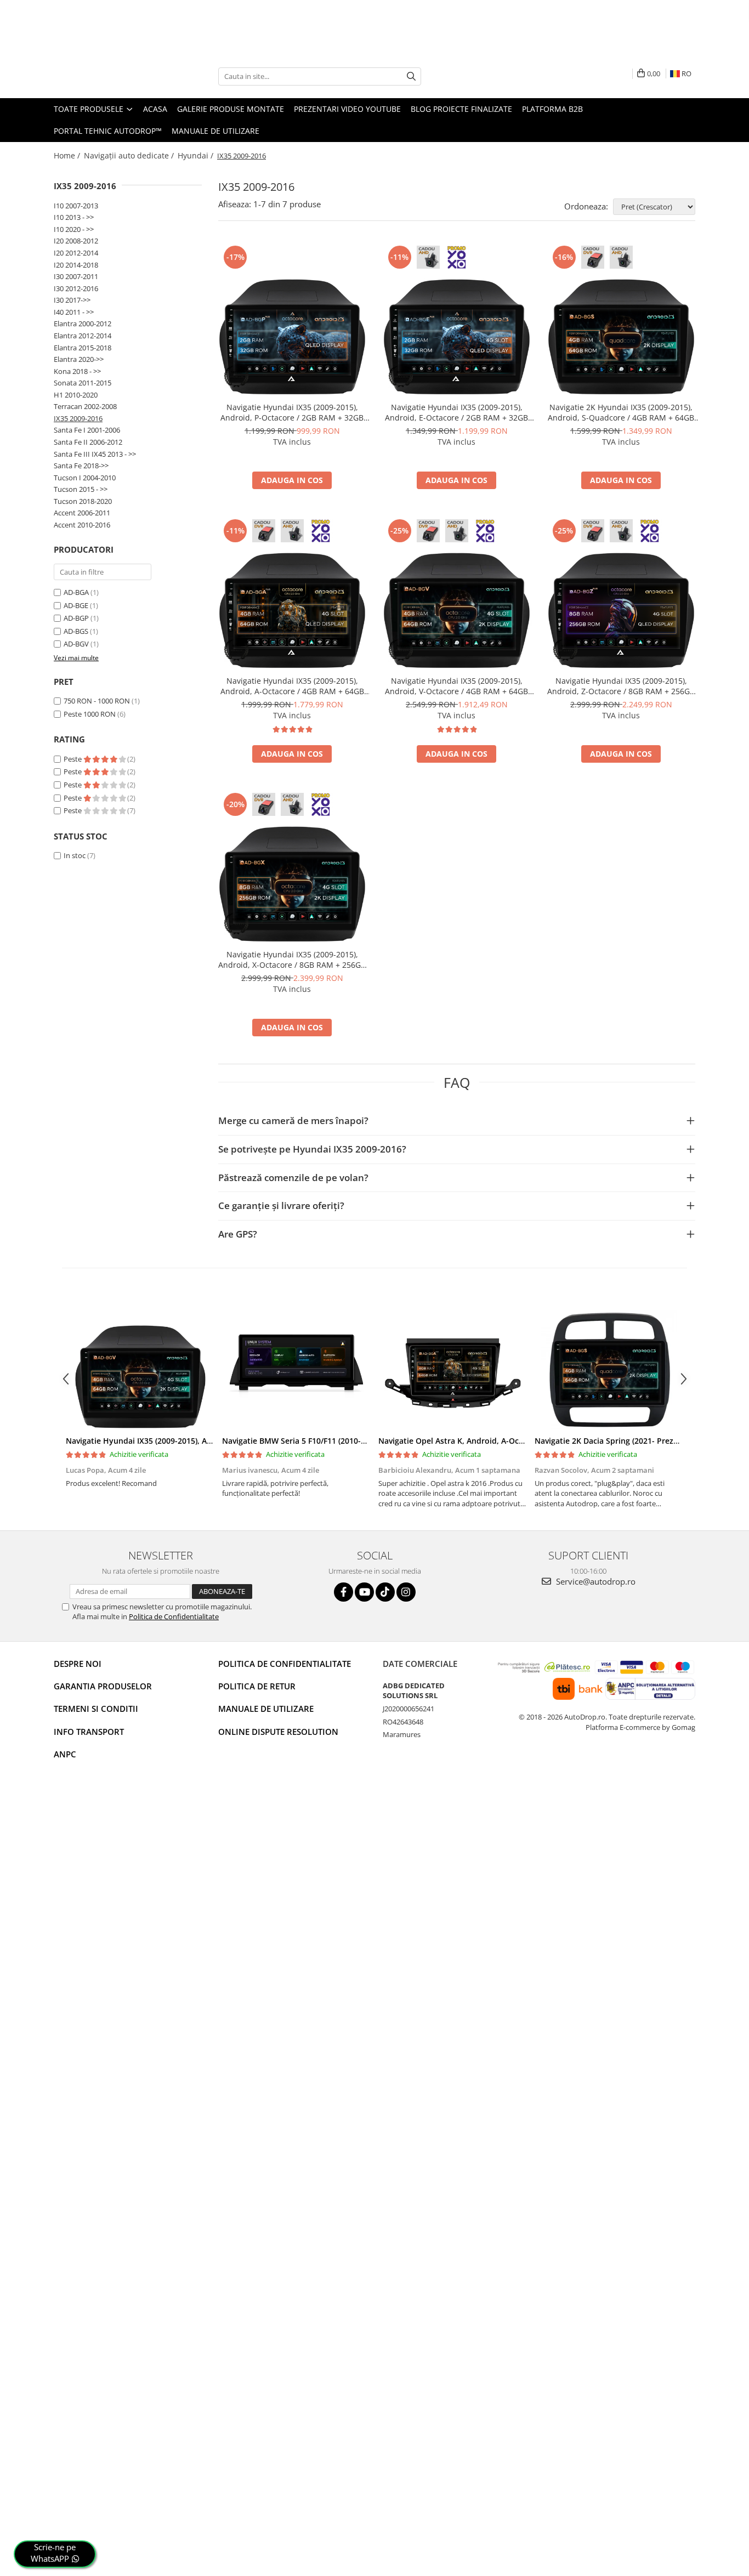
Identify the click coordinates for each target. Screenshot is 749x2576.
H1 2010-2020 (76, 395)
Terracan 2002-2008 (85, 406)
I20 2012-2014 (76, 253)
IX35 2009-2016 (78, 418)
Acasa (155, 109)
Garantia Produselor (103, 1686)
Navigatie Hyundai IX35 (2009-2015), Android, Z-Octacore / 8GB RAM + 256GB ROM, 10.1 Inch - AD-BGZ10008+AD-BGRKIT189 (621, 686)
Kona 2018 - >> (77, 371)
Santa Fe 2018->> (81, 466)
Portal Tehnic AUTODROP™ (108, 131)
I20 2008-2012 (76, 241)
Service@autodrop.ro (595, 1581)
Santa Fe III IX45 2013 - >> (95, 454)
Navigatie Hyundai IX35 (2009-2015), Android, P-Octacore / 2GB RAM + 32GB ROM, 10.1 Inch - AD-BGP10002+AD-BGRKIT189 (292, 412)
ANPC (65, 1754)
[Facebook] (344, 1592)
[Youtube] (364, 1592)
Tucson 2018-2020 (83, 501)
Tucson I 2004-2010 (85, 478)
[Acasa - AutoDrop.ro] (109, 76)
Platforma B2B (552, 109)
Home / (68, 155)
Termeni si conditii (96, 1709)
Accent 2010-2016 (82, 525)
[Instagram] (406, 1592)
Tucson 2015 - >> (81, 489)
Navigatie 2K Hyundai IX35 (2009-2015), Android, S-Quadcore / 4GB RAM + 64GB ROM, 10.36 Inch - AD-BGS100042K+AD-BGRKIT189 (621, 412)
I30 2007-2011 (76, 276)
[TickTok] (385, 1592)
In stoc (75, 855)
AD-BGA (76, 592)
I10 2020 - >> (74, 229)
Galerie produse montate (231, 109)
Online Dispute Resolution (278, 1732)
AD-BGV (76, 644)
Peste (73, 759)
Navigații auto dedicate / (130, 155)
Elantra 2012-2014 (83, 336)
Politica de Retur (257, 1686)
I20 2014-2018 (76, 265)
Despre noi (78, 1664)
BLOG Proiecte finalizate (461, 109)
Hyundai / (197, 155)
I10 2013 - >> (74, 217)
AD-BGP (76, 618)
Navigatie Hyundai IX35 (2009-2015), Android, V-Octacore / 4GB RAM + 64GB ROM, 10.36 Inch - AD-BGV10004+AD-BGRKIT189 (456, 686)
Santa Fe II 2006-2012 (88, 442)
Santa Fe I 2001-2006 (87, 430)
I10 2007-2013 (76, 206)
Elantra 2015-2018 (83, 348)
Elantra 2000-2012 (83, 324)
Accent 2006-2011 (82, 513)
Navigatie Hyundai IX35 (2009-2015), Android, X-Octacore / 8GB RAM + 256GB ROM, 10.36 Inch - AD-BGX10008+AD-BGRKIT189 (292, 960)
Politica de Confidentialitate (174, 1616)
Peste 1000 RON (90, 714)
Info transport (89, 1732)
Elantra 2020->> (79, 359)
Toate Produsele (90, 109)
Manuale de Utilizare (215, 131)
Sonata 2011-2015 (83, 383)
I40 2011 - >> (74, 312)
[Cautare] (411, 76)
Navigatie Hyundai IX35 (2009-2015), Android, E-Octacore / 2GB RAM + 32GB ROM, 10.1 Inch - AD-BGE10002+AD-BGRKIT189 (456, 412)
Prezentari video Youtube (347, 109)
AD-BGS (76, 631)
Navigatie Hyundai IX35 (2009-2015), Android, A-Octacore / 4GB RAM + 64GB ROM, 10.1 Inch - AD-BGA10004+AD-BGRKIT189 (292, 686)
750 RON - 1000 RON (97, 701)
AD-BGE (76, 605)
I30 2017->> (72, 300)
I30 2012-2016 (76, 288)
